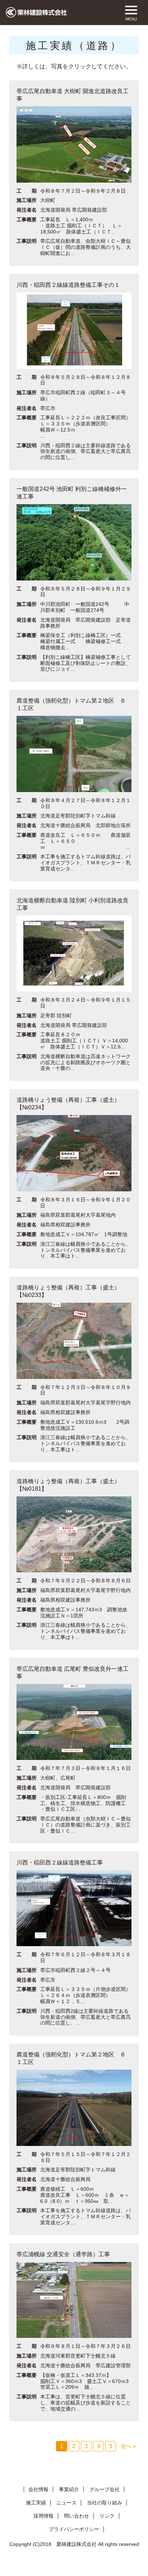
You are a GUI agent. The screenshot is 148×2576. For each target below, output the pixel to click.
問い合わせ (77, 2516)
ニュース (66, 2503)
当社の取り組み (105, 2503)
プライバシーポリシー (74, 2529)
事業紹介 (69, 2489)
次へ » (128, 2446)
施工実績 (36, 2503)
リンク (107, 2516)
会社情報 (38, 2489)
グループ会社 (105, 2489)
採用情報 (43, 2516)
